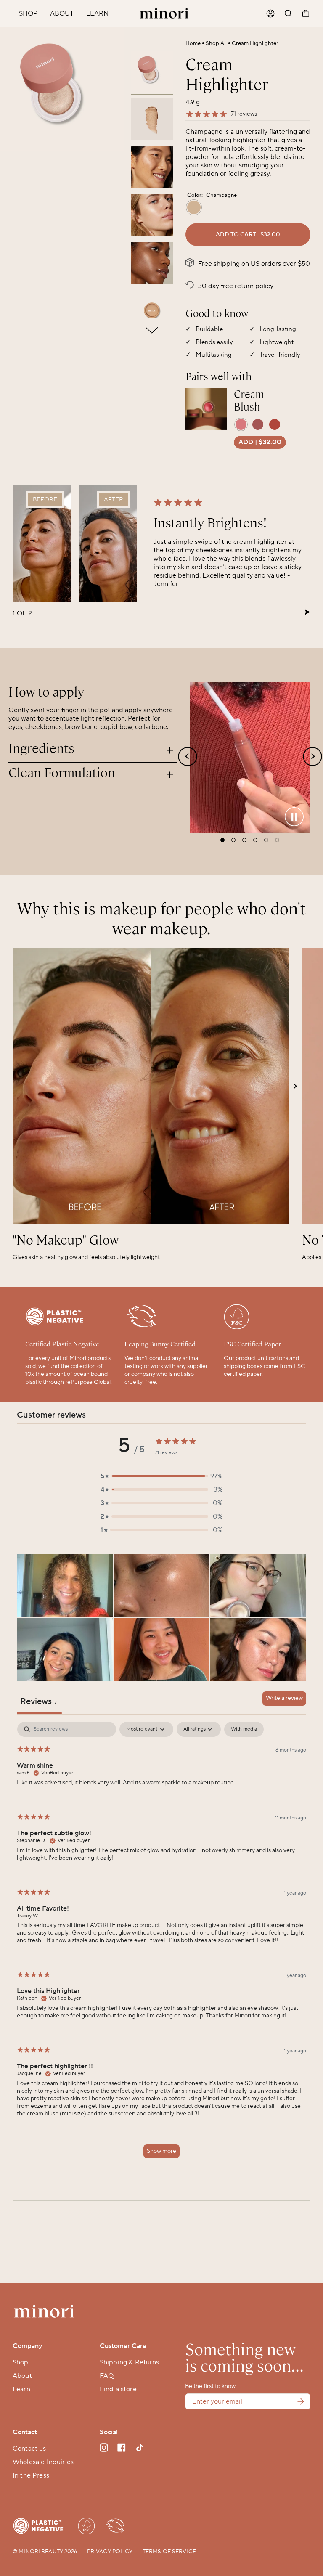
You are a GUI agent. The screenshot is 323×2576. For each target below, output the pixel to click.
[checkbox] (244, 1729)
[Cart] (306, 14)
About (22, 2376)
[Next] (114, 82)
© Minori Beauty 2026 (45, 2552)
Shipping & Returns (130, 2362)
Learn (21, 2389)
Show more (161, 2151)
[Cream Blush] (206, 409)
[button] (161, 1476)
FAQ (107, 2376)
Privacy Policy (110, 2552)
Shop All (216, 43)
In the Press (31, 2475)
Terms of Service (169, 2552)
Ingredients (41, 749)
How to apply (46, 692)
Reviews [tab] (39, 1701)
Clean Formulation (62, 773)
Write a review (284, 1698)
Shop (21, 2362)
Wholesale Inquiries (43, 2462)
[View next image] (152, 330)
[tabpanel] (161, 1944)
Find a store (118, 2389)
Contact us (29, 2449)
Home (193, 43)
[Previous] (11, 82)
